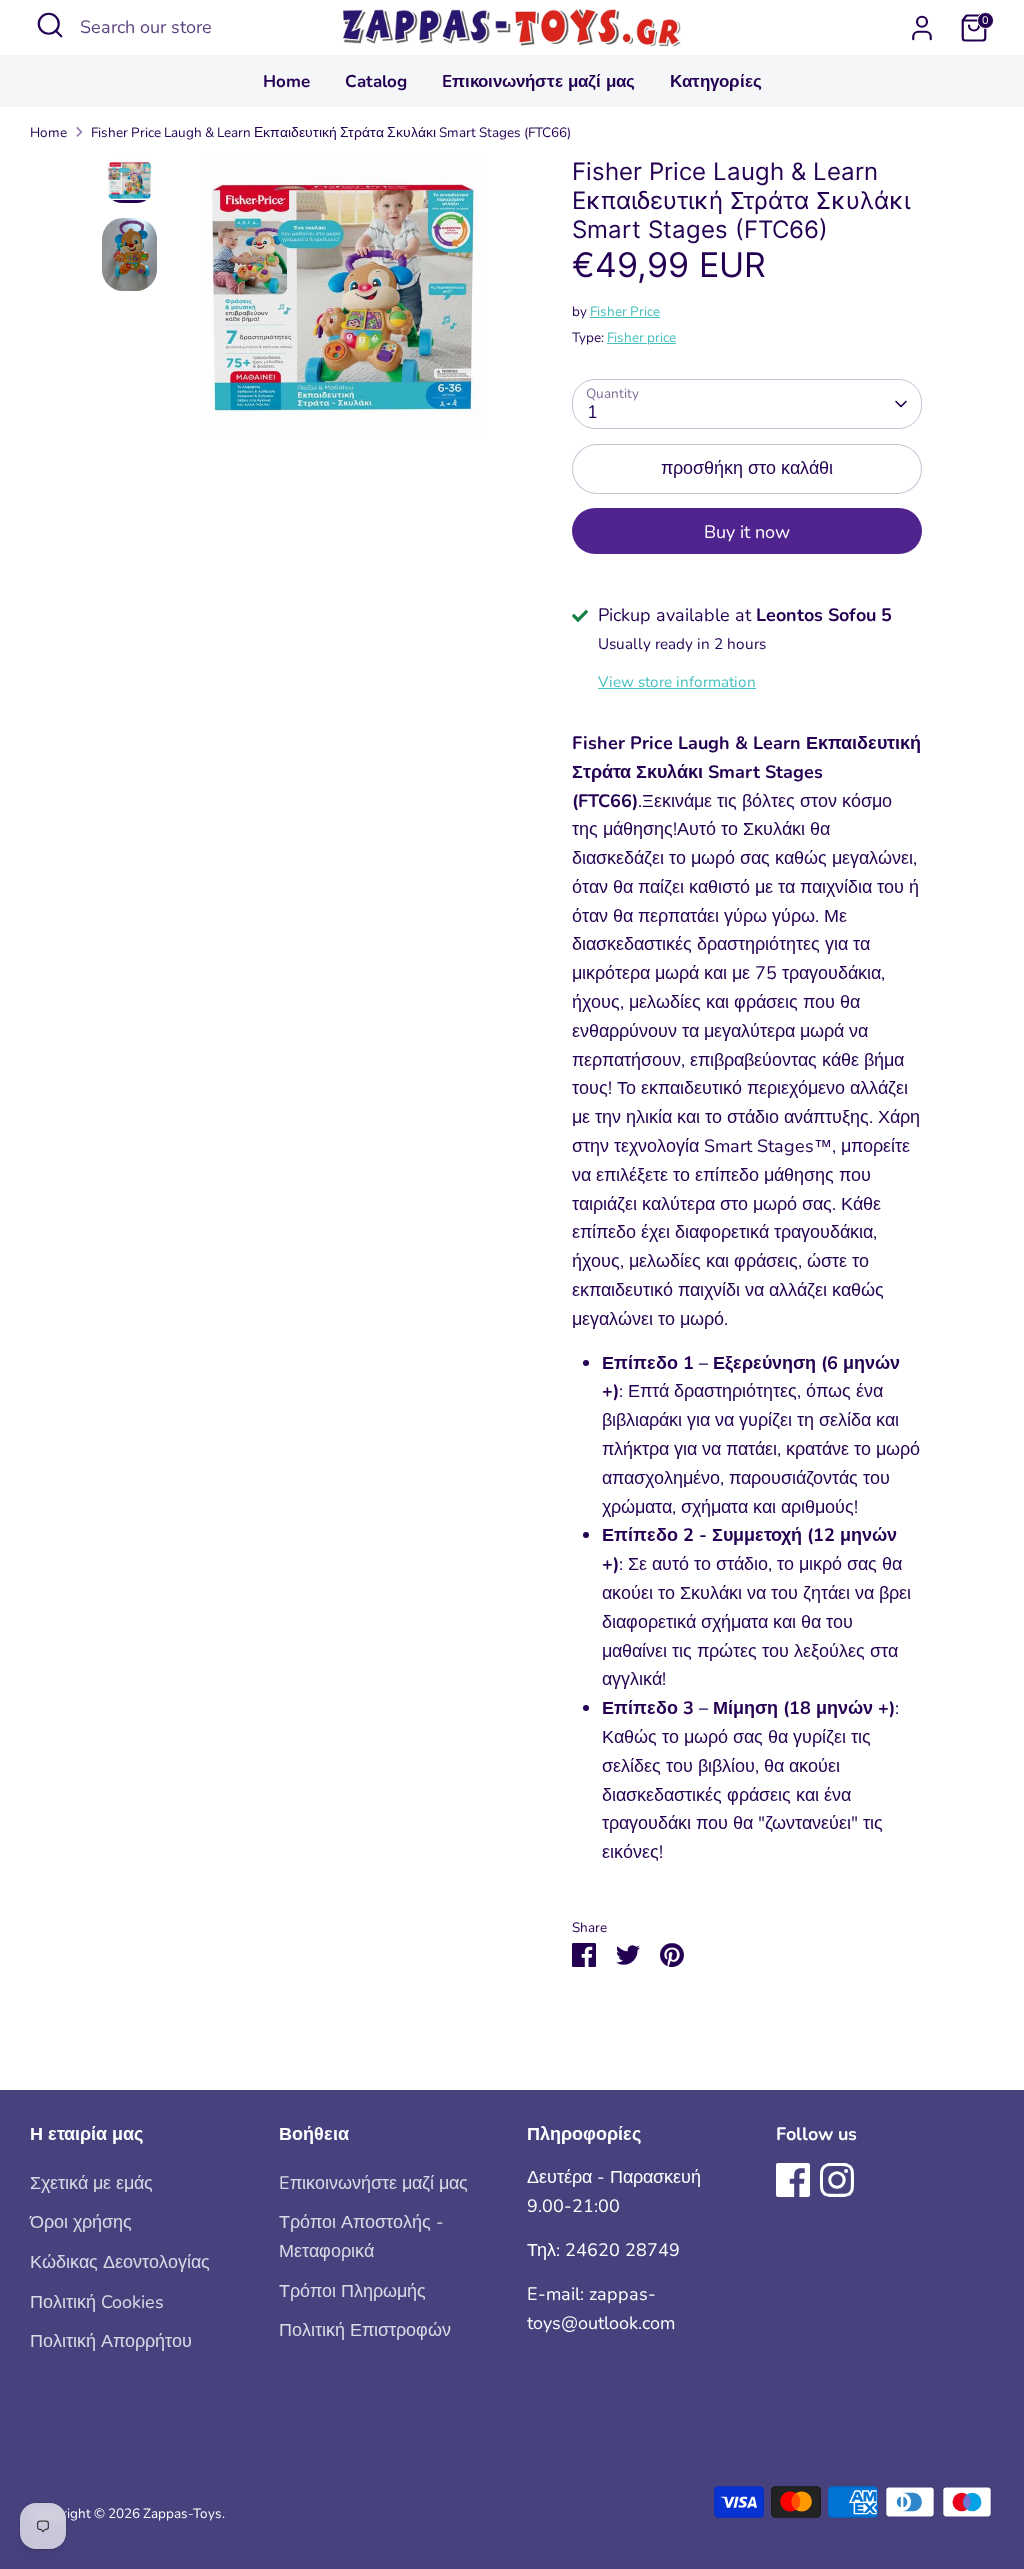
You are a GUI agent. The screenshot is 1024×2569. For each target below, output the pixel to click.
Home (286, 81)
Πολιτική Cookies (97, 2302)
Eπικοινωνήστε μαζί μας (538, 81)
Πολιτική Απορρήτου (111, 2341)
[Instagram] (837, 2180)
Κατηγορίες (716, 81)
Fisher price (641, 337)
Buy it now (747, 532)
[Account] (922, 28)
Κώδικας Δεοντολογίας (120, 2262)
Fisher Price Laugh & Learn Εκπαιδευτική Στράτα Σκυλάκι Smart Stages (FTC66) (331, 132)
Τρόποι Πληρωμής (352, 2291)
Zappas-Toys (182, 2513)
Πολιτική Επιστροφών (365, 2330)
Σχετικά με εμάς (91, 2183)
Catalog (376, 81)
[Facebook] (793, 2180)
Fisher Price (625, 311)
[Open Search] (50, 25)
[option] (342, 305)
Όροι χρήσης (81, 2222)
